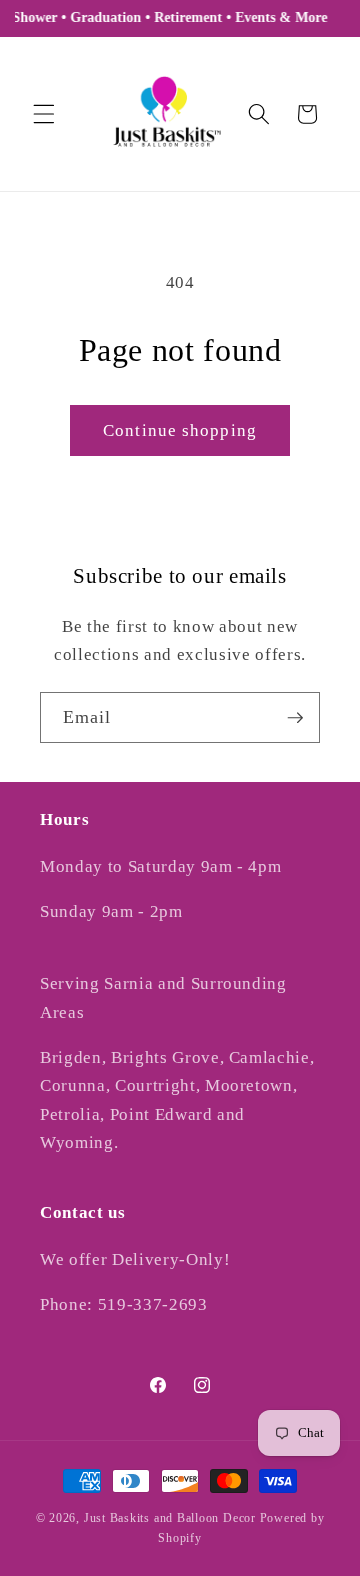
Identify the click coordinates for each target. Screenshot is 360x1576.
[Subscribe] (295, 718)
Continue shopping (180, 430)
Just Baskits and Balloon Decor (170, 1518)
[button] (44, 114)
